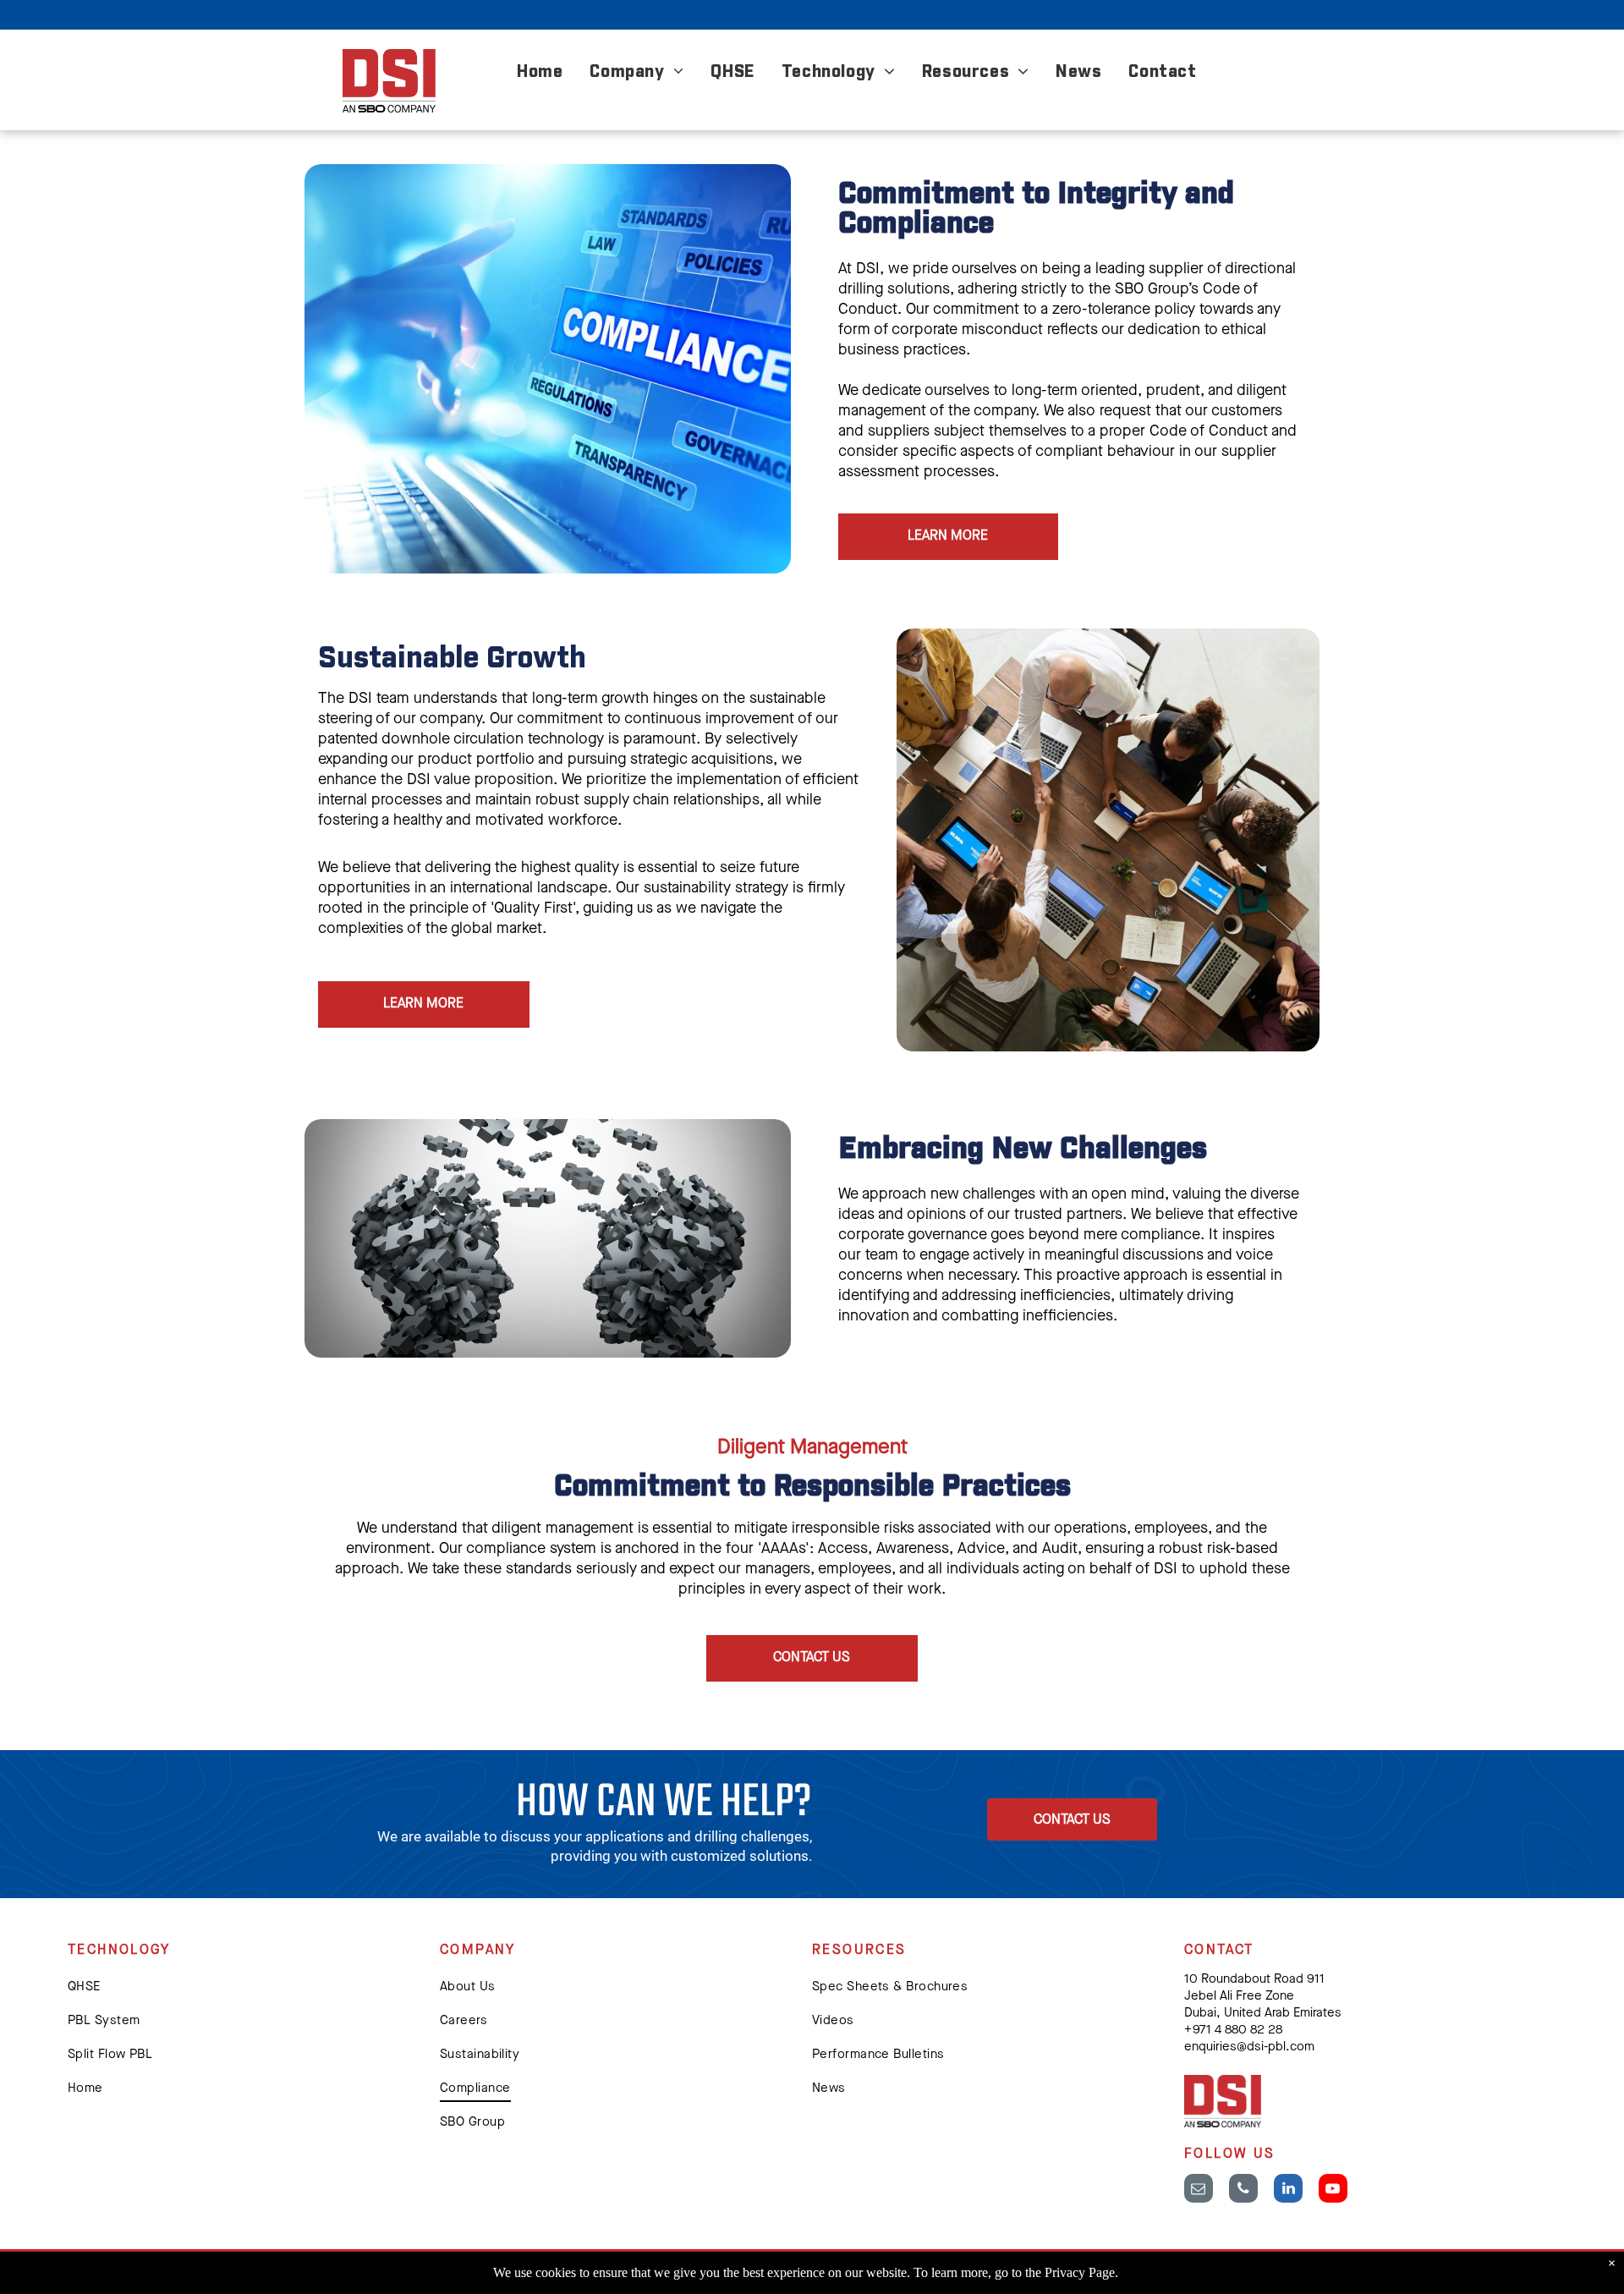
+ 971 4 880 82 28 (1233, 2031)
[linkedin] (1288, 2190)
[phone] (1243, 2190)
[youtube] (1333, 2190)
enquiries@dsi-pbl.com (1249, 2047)
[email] (1199, 2190)
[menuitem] (540, 74)
